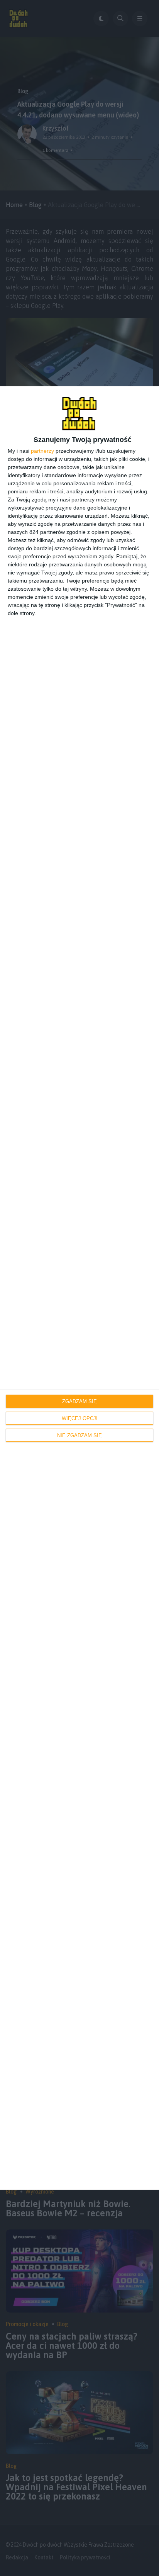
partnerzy (42, 451)
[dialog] (79, 1288)
